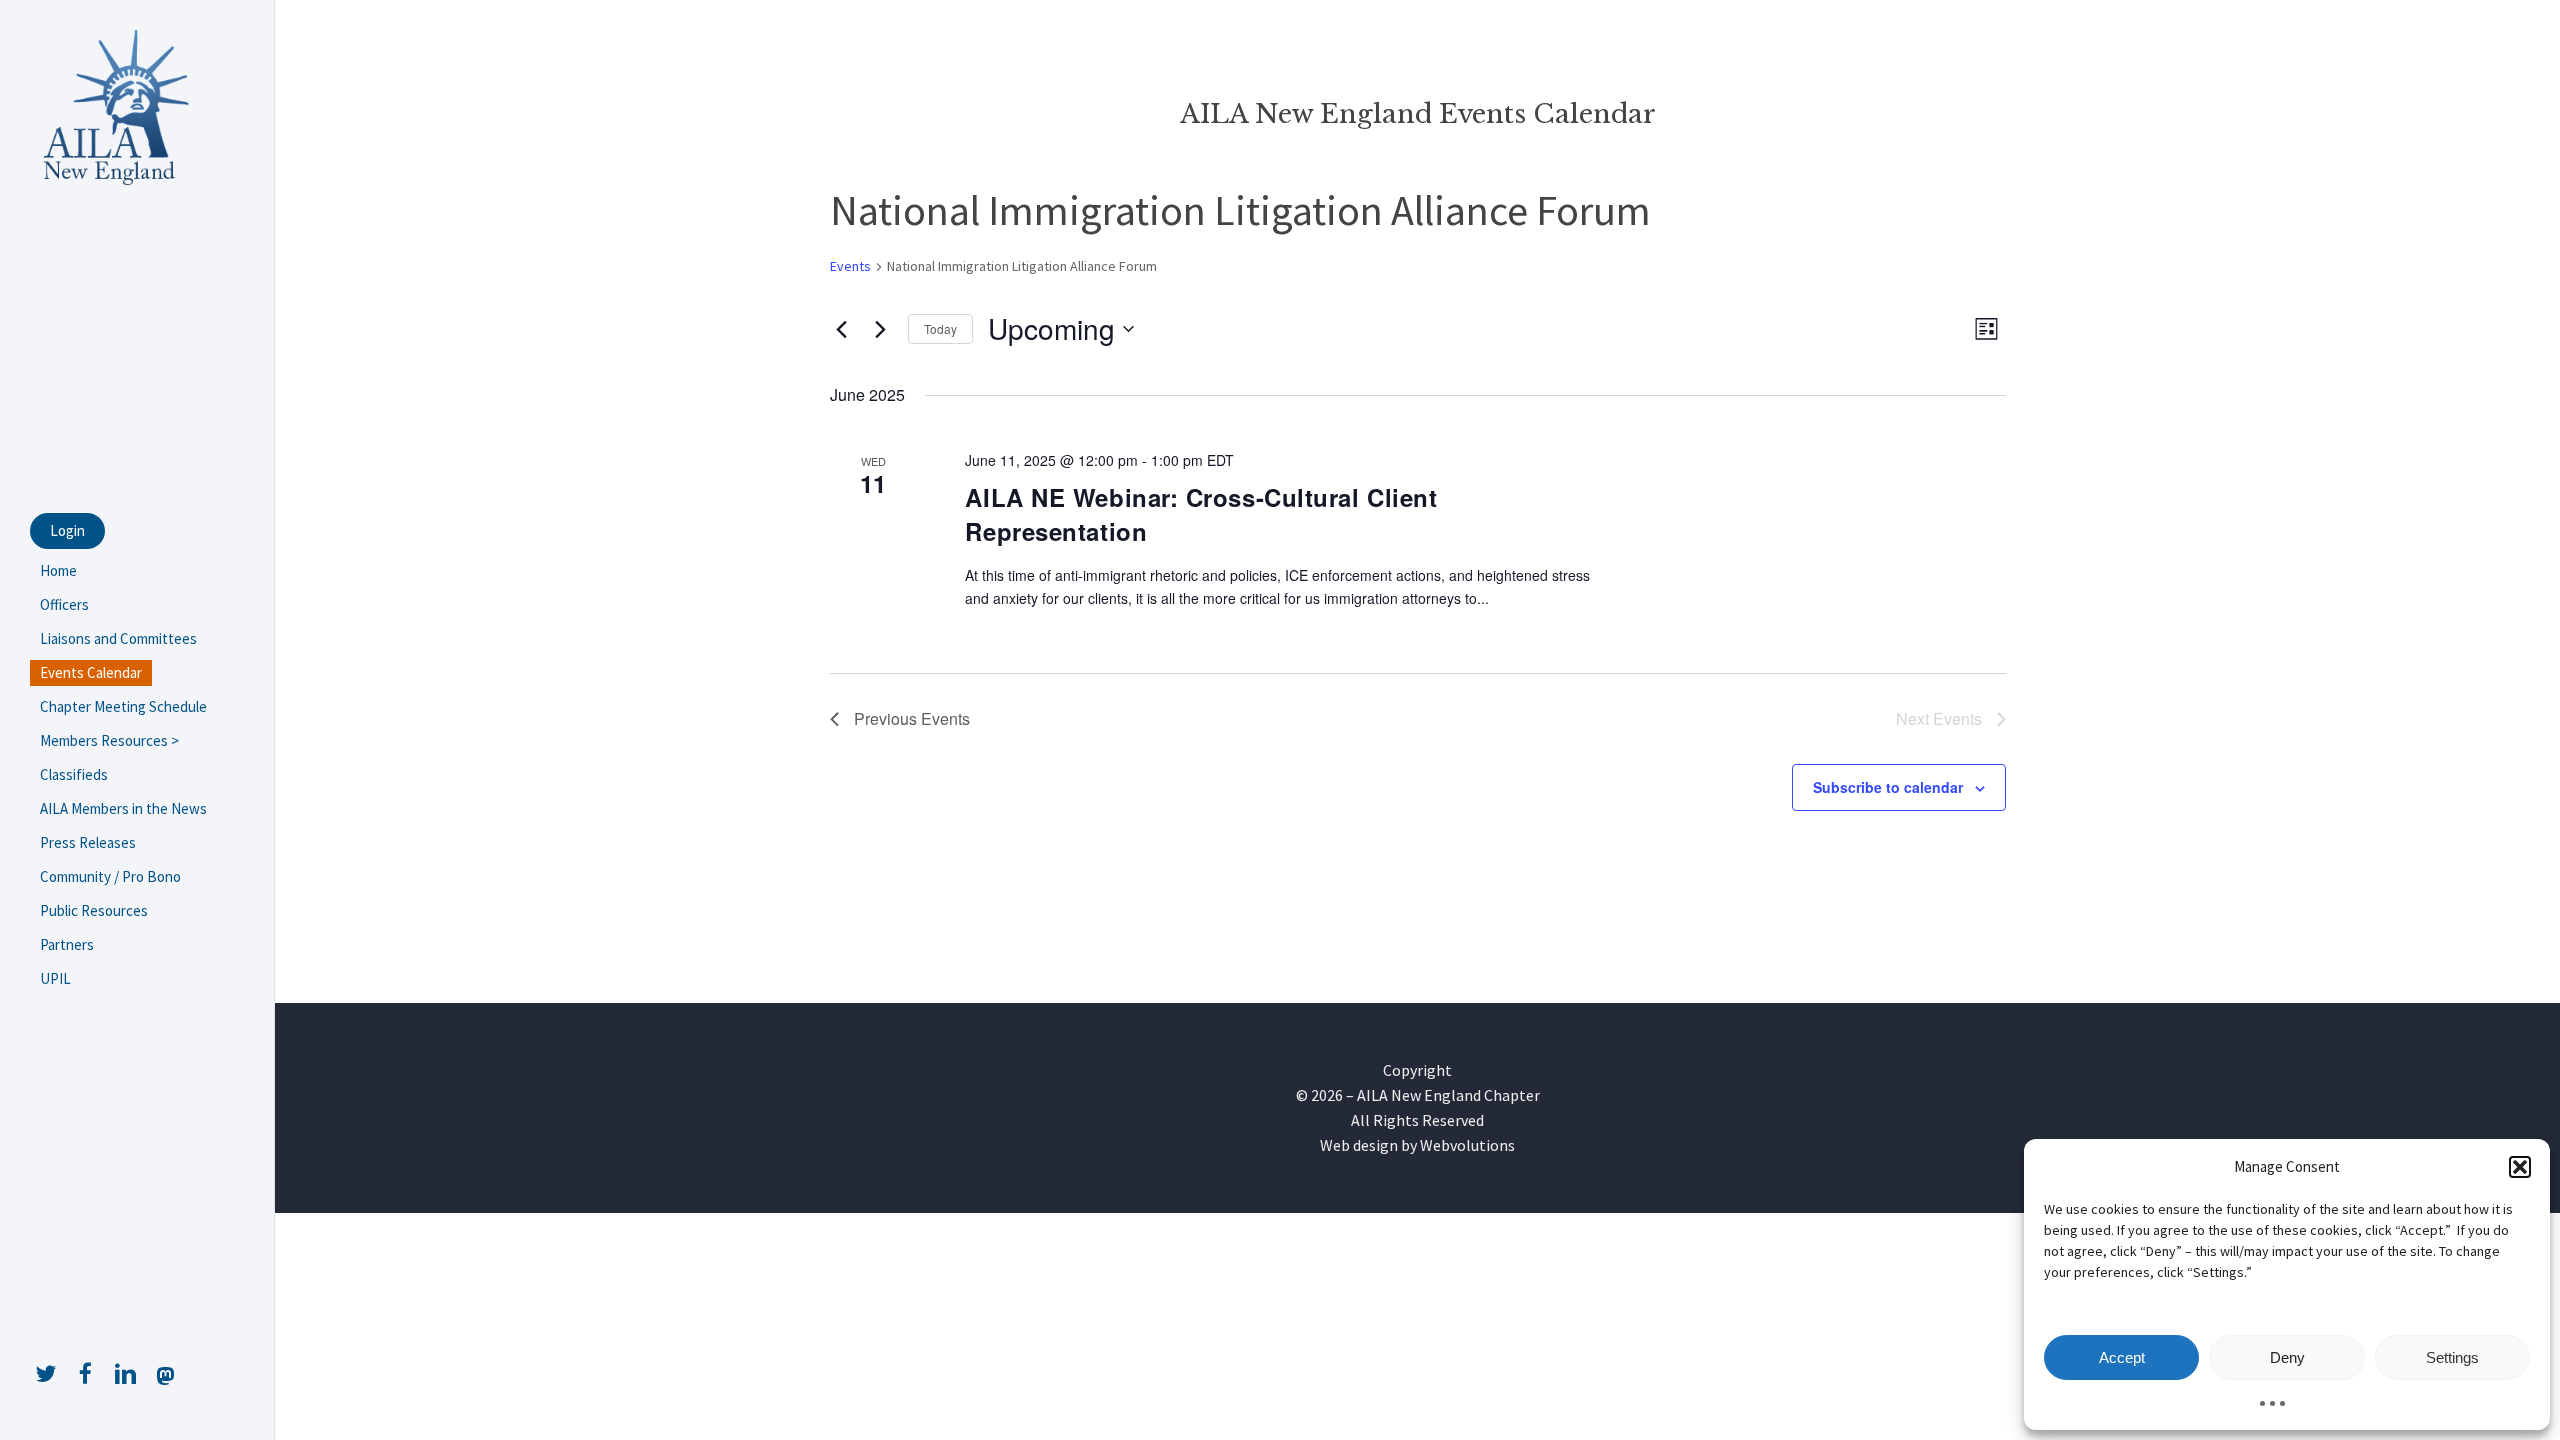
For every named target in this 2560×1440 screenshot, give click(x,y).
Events (850, 266)
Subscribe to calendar (1888, 787)
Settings (2452, 1357)
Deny (2287, 1357)
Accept (2122, 1357)
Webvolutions (1467, 1145)
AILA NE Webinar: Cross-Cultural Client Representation (1201, 514)
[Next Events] (881, 329)
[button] (2520, 1167)
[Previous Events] (842, 329)
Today (940, 328)
